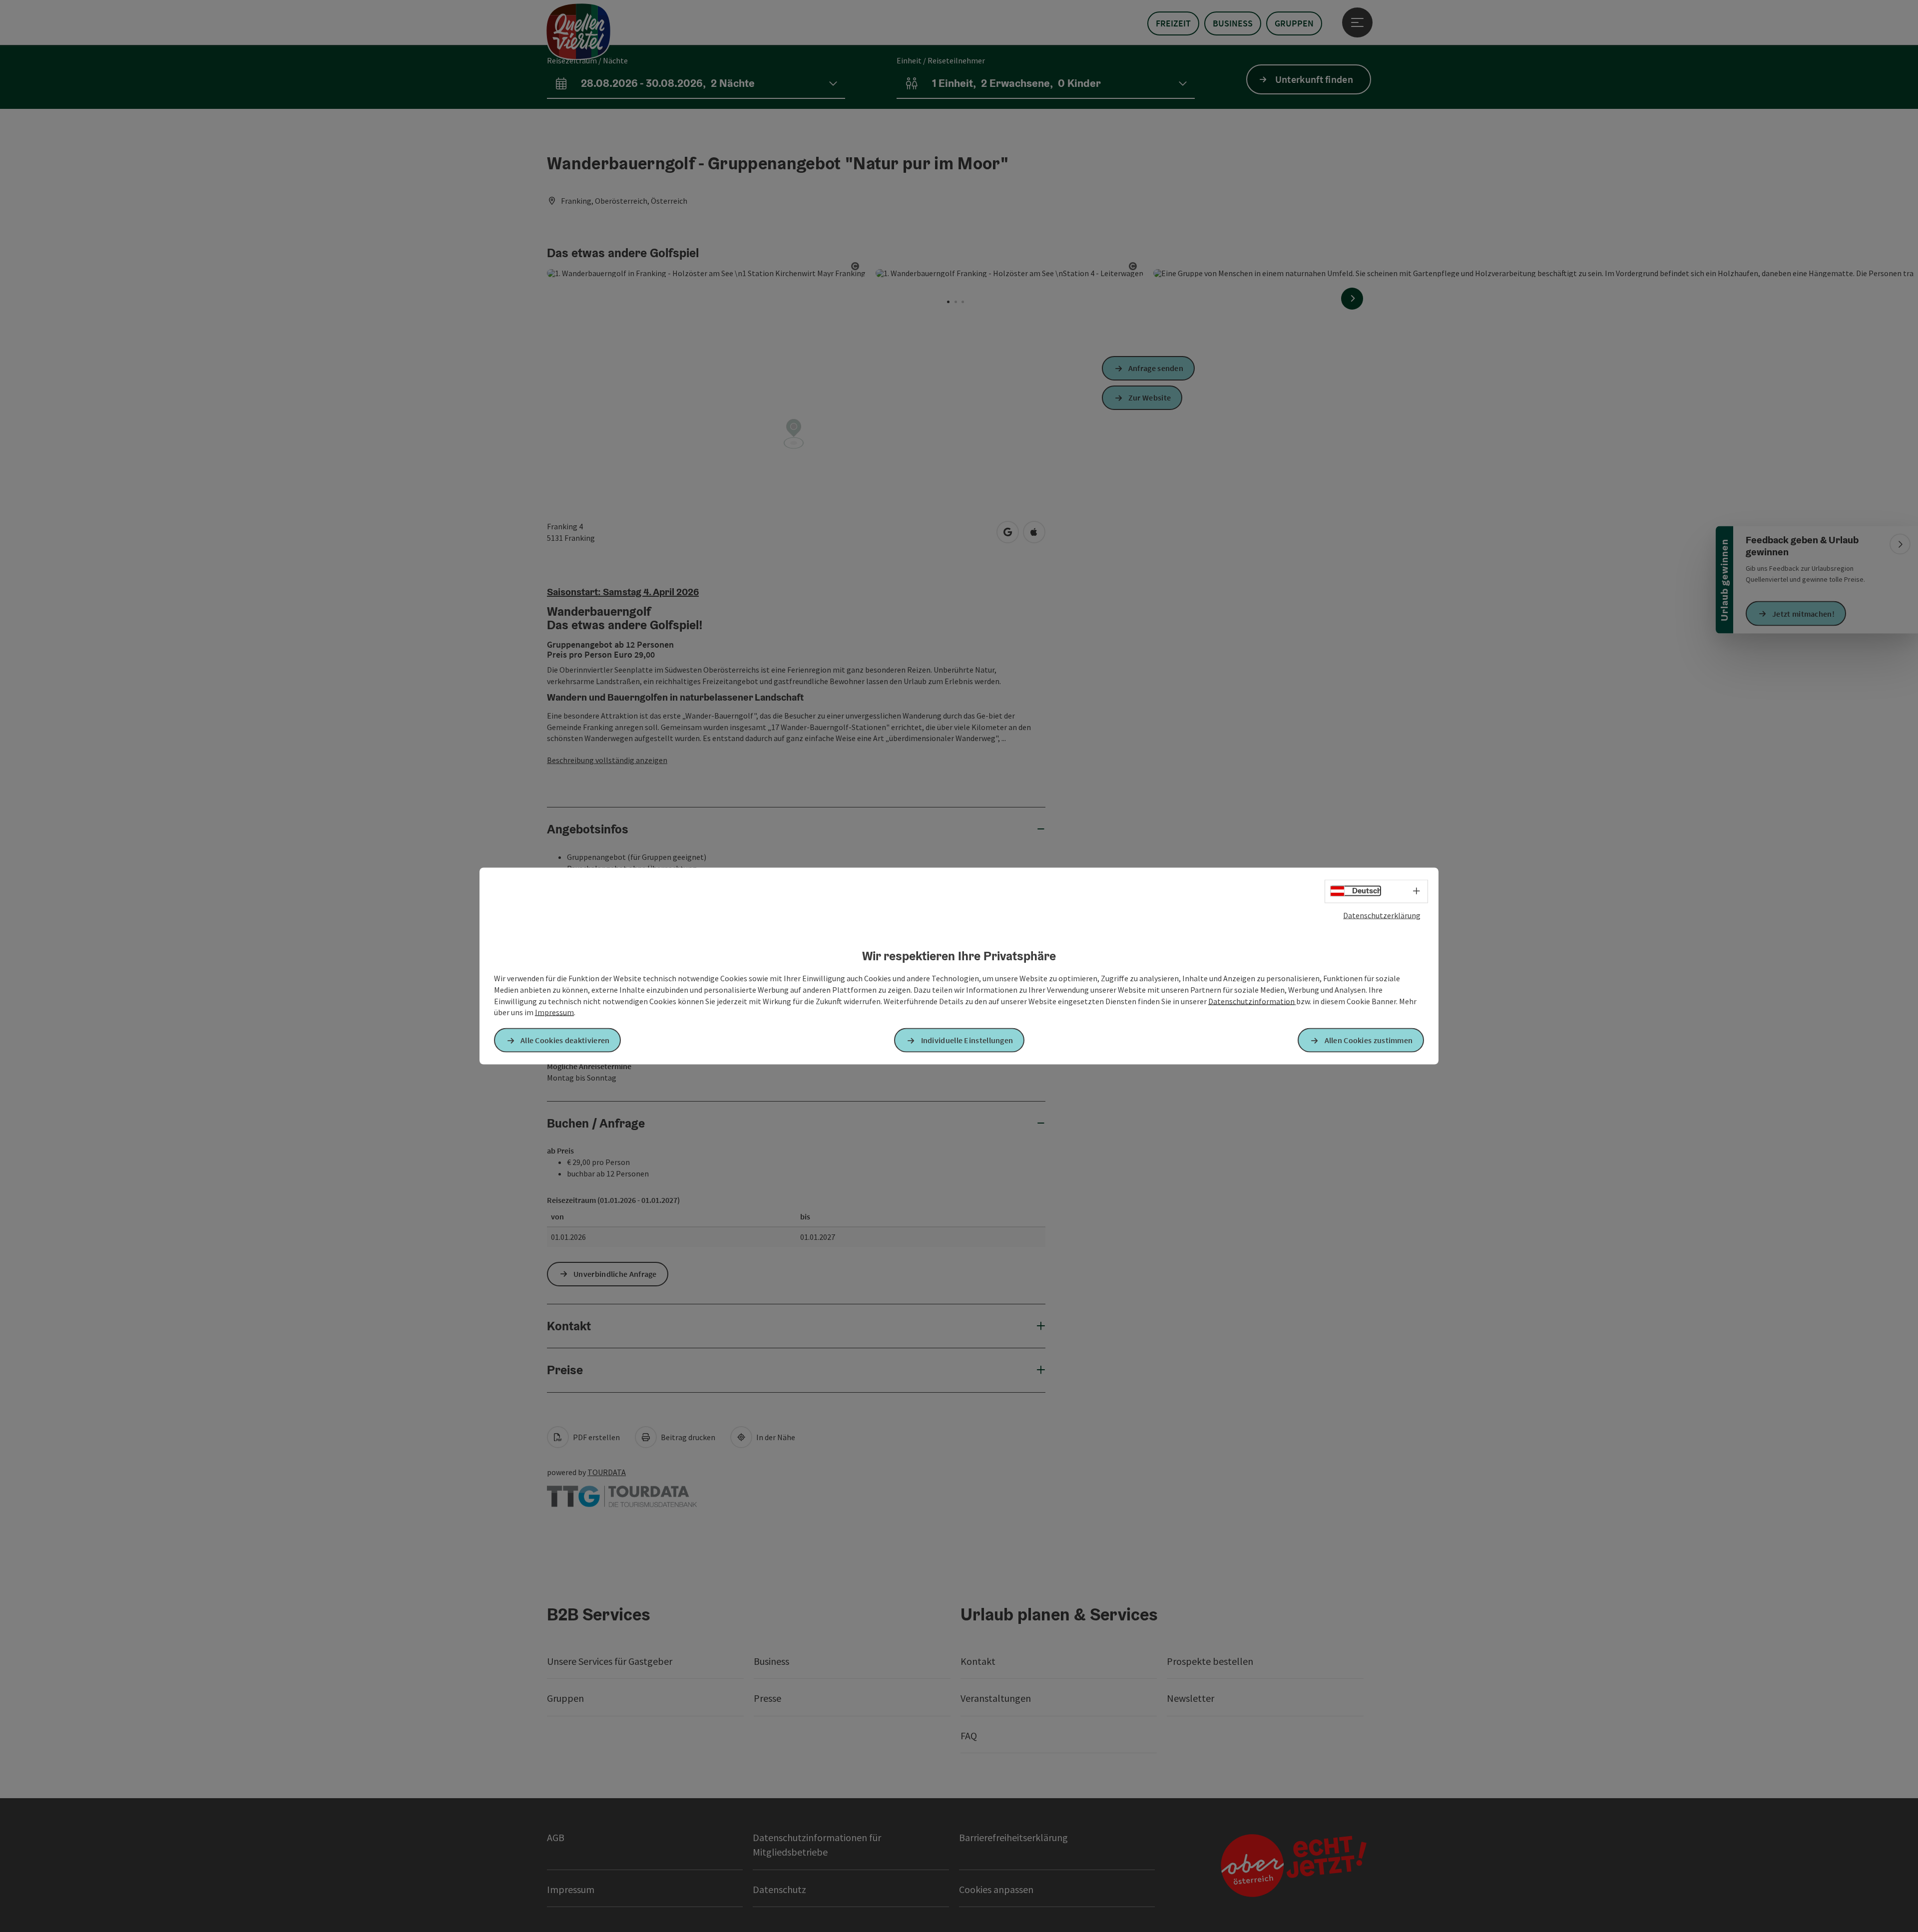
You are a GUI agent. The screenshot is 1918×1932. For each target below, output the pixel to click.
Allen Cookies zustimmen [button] (1369, 1040)
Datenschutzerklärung (1382, 915)
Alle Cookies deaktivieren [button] (565, 1040)
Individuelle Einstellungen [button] (967, 1040)
